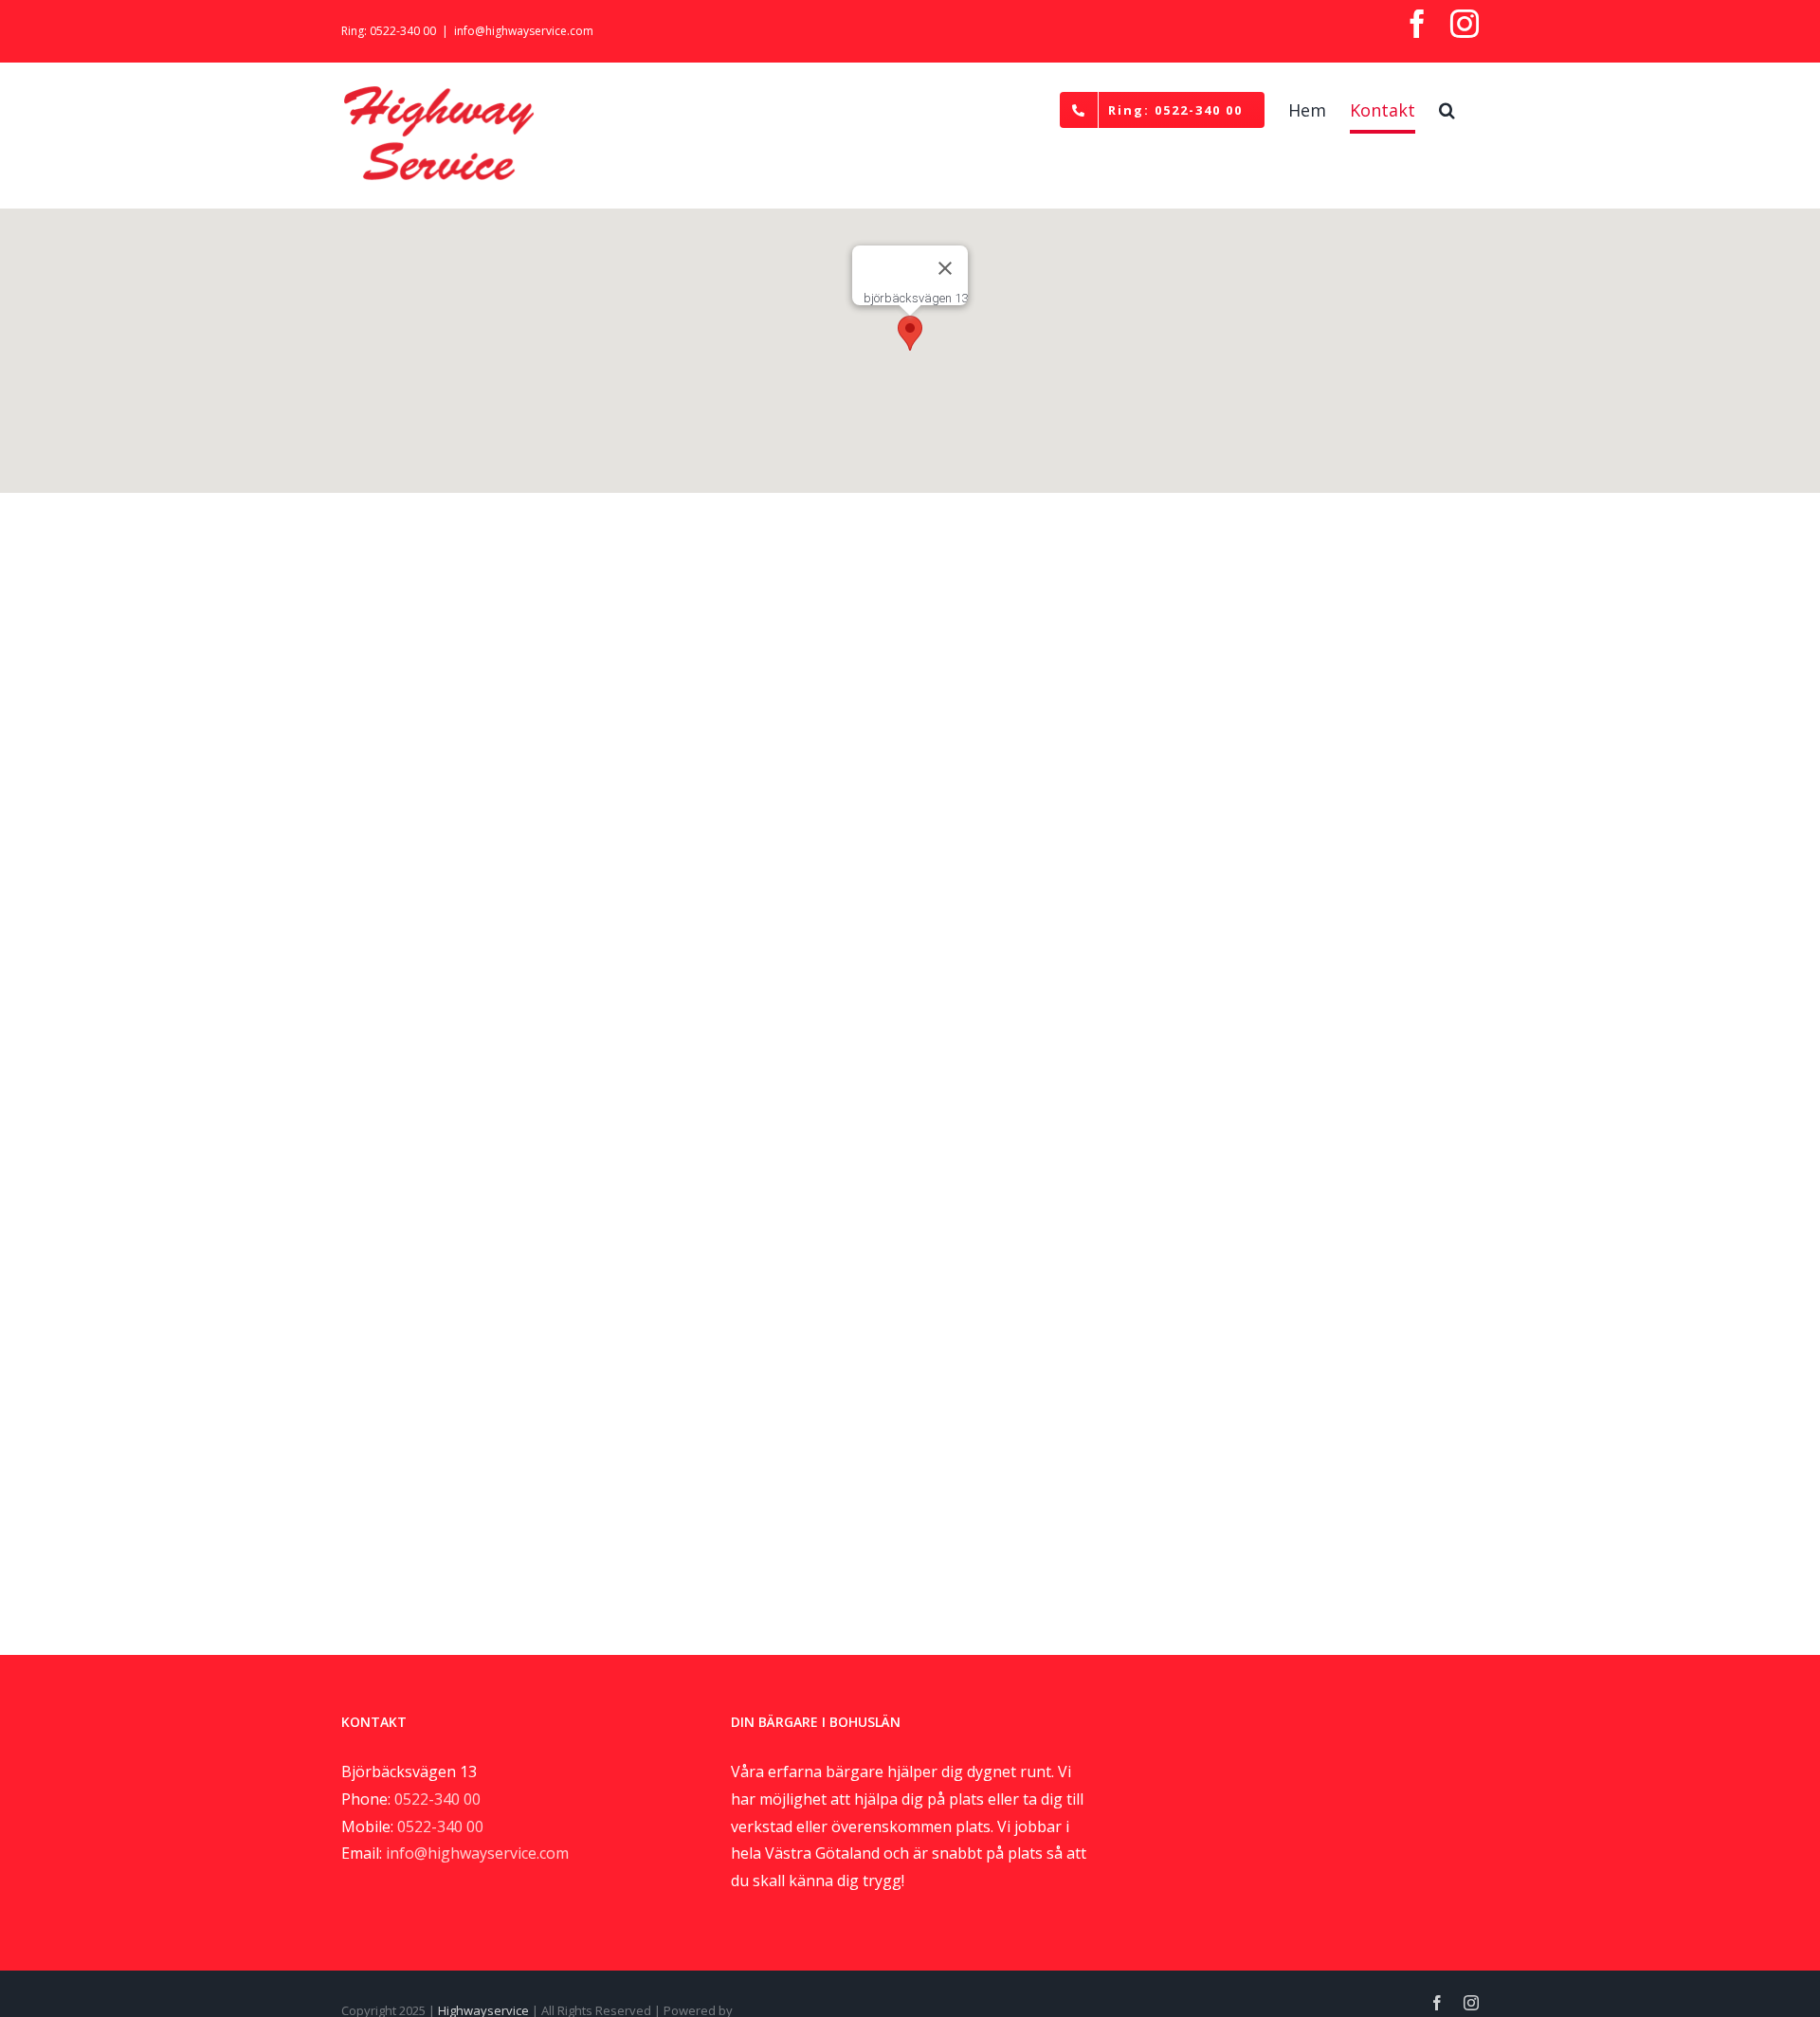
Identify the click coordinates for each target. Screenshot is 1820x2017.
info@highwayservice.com (524, 31)
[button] (1447, 110)
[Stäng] (945, 268)
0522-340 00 (437, 1799)
